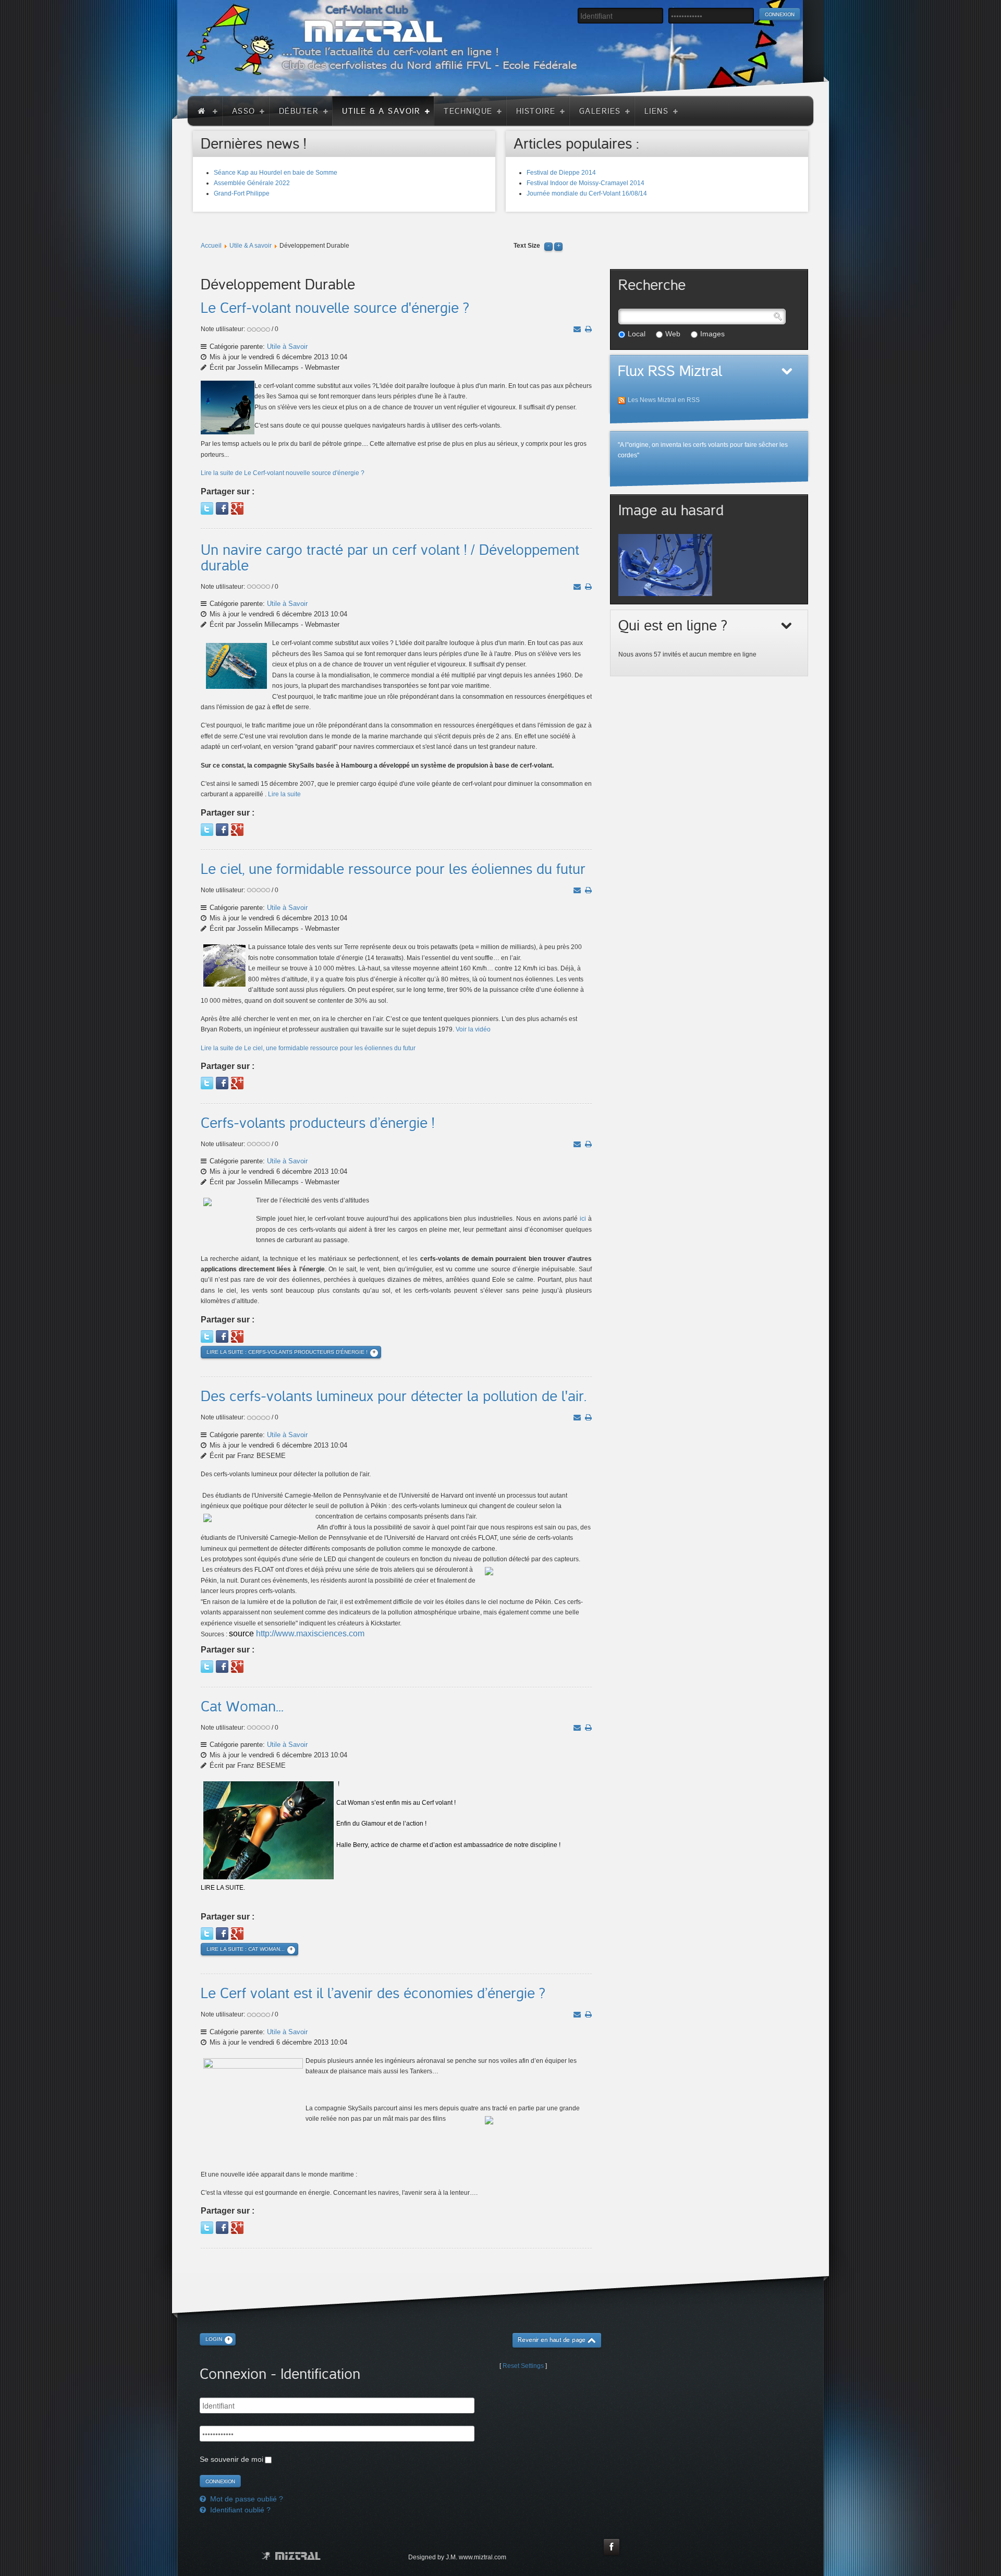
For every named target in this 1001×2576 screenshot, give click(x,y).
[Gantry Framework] (291, 2556)
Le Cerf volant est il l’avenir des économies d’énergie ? (373, 1994)
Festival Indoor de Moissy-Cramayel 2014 (585, 183)
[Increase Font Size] (558, 246)
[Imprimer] (588, 329)
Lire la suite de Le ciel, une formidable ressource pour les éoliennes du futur (308, 1048)
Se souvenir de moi (231, 2459)
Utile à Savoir (287, 347)
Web (673, 334)
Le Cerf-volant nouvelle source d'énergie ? (335, 308)
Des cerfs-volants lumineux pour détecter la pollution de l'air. (394, 1396)
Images (712, 334)
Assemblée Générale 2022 (252, 183)
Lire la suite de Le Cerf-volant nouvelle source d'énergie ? (283, 473)
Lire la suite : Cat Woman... (246, 1949)
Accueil (211, 246)
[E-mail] (577, 329)
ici (583, 1219)
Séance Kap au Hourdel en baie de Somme (276, 173)
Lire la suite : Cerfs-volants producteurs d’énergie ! (287, 1352)
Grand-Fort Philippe (242, 193)
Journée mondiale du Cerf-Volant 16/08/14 (587, 193)
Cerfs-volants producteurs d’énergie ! (318, 1123)
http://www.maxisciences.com (310, 1633)
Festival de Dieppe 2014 (561, 173)
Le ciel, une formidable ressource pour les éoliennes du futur (393, 869)
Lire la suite (284, 794)
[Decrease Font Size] (548, 246)
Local (637, 334)
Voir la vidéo (473, 1029)
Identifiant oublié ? (239, 2510)
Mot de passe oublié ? (246, 2499)
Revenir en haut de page (552, 2340)
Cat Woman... (242, 1707)
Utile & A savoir (251, 246)
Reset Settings (523, 2366)
